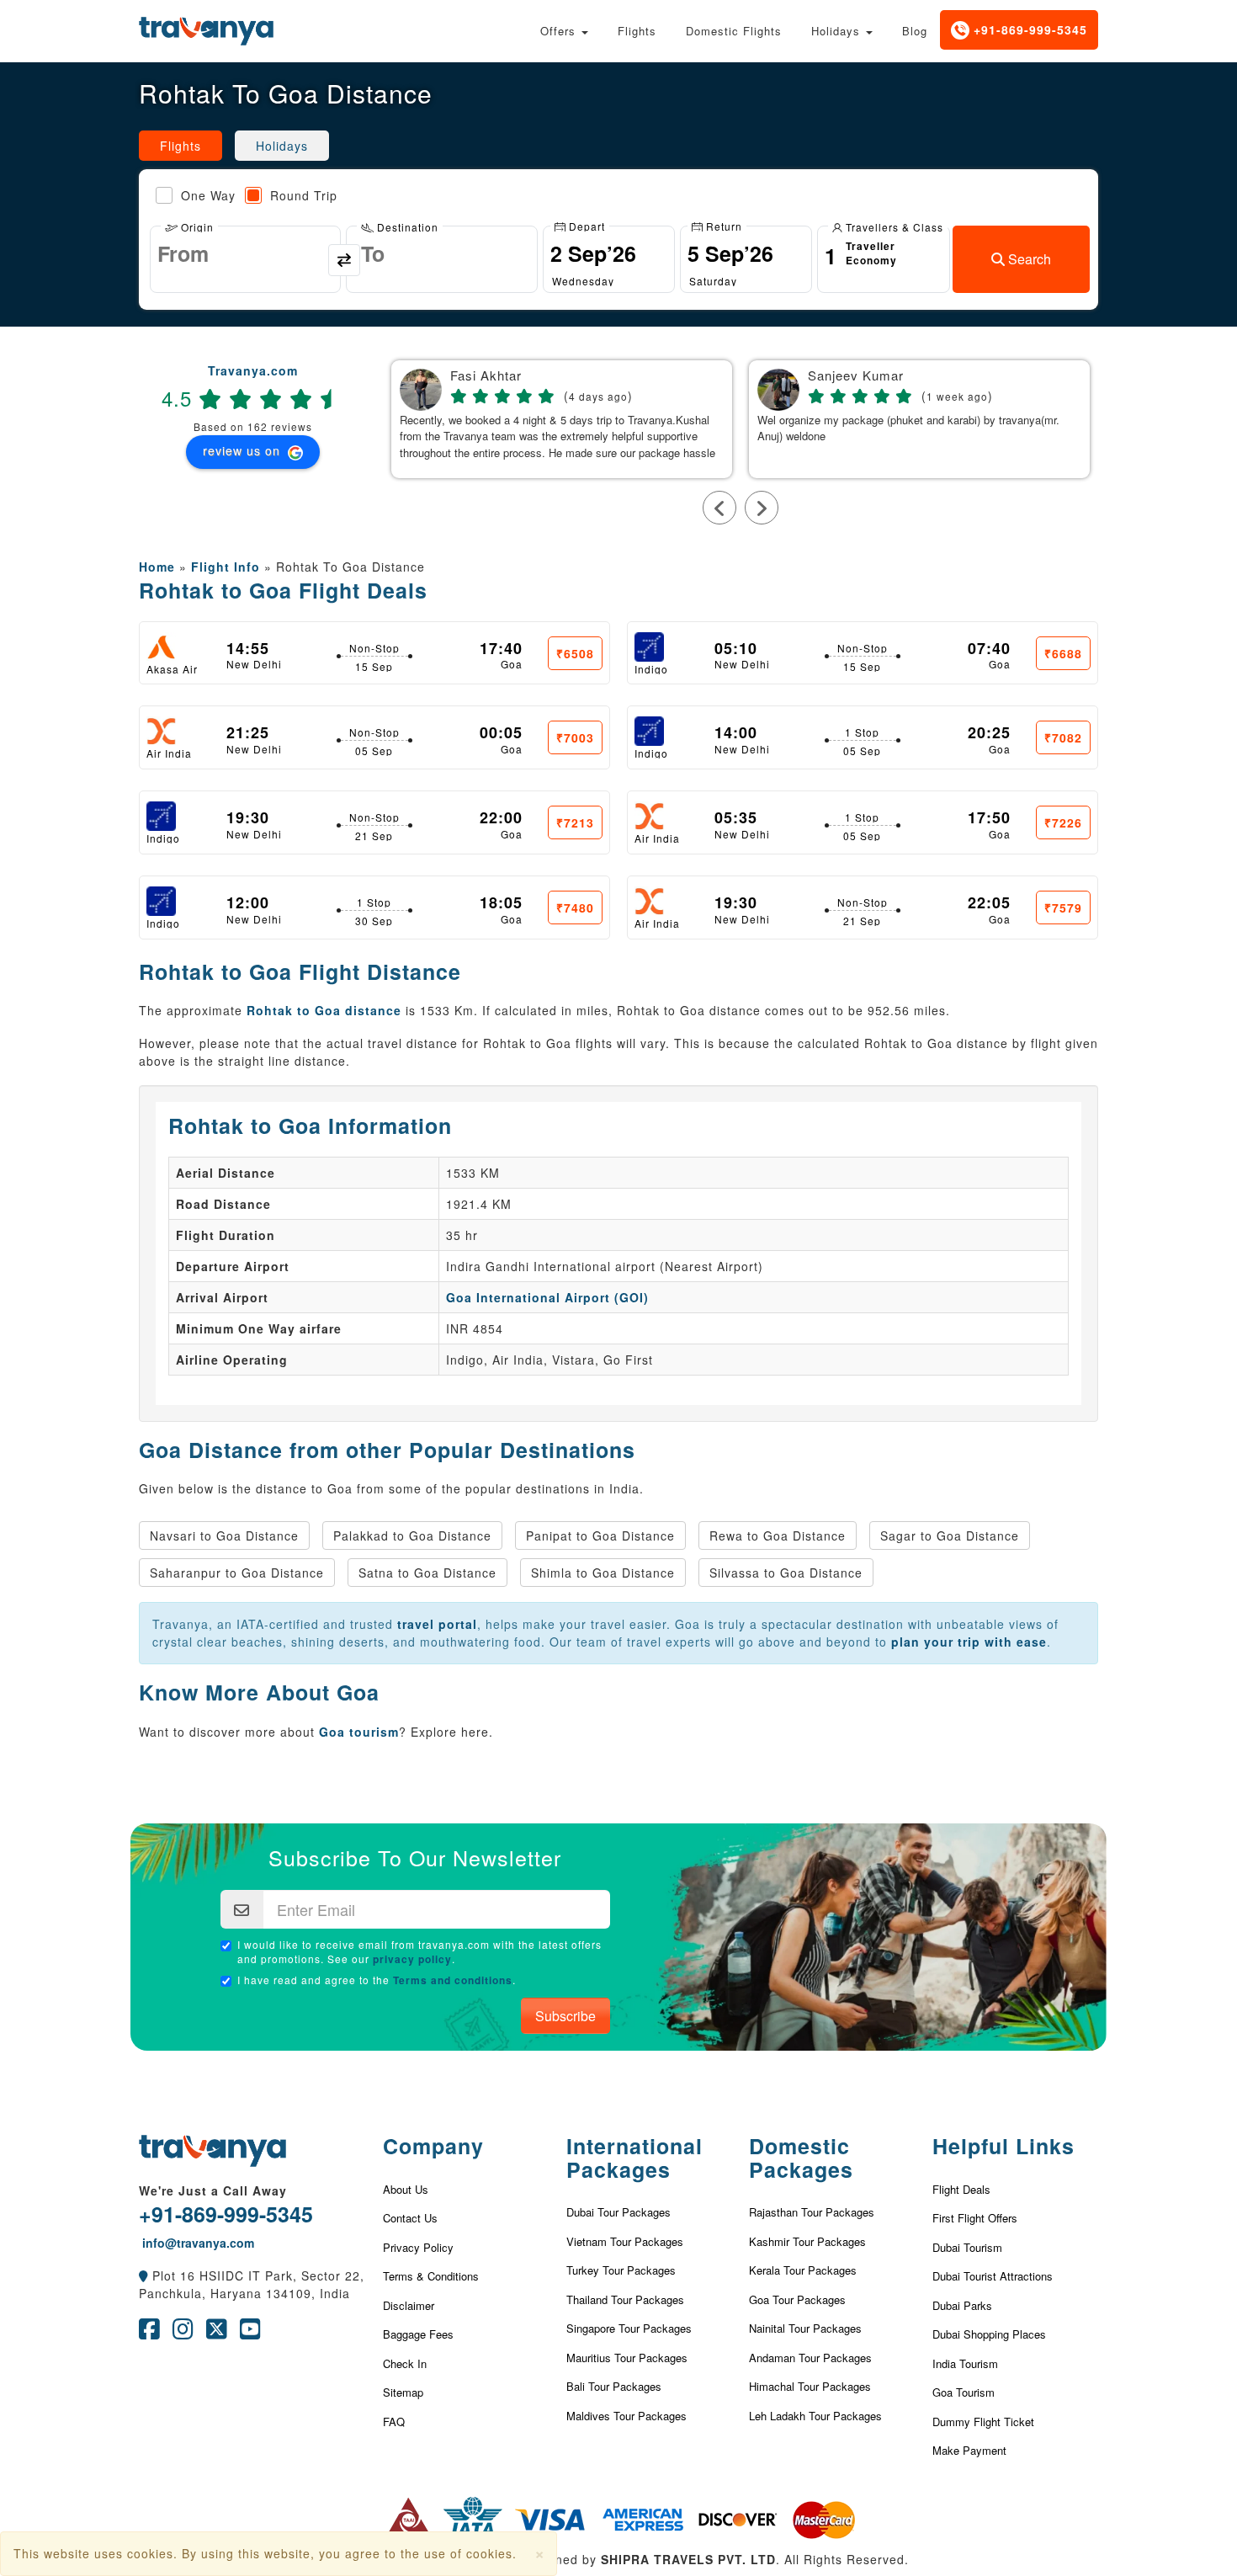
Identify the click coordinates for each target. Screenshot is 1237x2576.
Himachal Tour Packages (810, 2386)
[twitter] (217, 2333)
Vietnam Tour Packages (625, 2241)
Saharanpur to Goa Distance (237, 1573)
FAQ (394, 2422)
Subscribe (565, 2016)
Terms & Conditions (431, 2276)
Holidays (838, 31)
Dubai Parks (962, 2305)
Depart (585, 225)
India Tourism (965, 2363)
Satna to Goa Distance (427, 1573)
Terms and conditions (453, 1980)
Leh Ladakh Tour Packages (815, 2416)
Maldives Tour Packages (626, 2416)
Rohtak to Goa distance (324, 1010)
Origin (196, 226)
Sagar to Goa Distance (950, 1535)
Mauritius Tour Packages (627, 2358)
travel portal (437, 1624)
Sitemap (403, 2392)
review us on (244, 450)
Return (722, 225)
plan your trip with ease (969, 1642)
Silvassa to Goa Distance (786, 1573)
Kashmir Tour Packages (807, 2241)
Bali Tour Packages (614, 2386)
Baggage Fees (418, 2334)
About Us (406, 2189)
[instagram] (183, 2333)
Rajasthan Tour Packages (812, 2212)
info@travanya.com (196, 2243)
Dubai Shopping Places (989, 2334)
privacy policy (412, 1959)
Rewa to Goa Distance (778, 1535)
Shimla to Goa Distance (603, 1573)
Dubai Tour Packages (618, 2212)
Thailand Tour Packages (625, 2299)
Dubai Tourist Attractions (993, 2276)
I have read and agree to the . (377, 1980)
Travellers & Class (893, 226)
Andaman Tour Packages (810, 2358)
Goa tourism (359, 1732)
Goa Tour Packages (797, 2299)
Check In (405, 2363)
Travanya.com (253, 370)
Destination (406, 226)
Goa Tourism (964, 2392)
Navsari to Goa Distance (224, 1535)
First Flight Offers (975, 2218)
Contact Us (410, 2218)
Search (1028, 259)
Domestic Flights (734, 31)
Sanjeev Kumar (856, 376)
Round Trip (304, 195)
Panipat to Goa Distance (600, 1535)
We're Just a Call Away (213, 2190)
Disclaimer (409, 2305)
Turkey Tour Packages (621, 2270)
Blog (915, 31)
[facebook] (149, 2333)
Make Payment (969, 2450)
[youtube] (250, 2333)
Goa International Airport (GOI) (547, 1297)
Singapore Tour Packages (629, 2328)
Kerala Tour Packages (803, 2270)
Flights (637, 31)
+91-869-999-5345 (1028, 29)
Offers (560, 31)
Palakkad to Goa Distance (412, 1535)
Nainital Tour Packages (805, 2328)
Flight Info (226, 567)
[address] (143, 2275)
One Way (208, 195)
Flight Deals (961, 2189)
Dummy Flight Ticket (983, 2422)
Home (157, 567)
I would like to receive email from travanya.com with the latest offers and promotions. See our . (419, 1952)
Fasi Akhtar (486, 376)
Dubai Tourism (967, 2247)
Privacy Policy (418, 2247)
